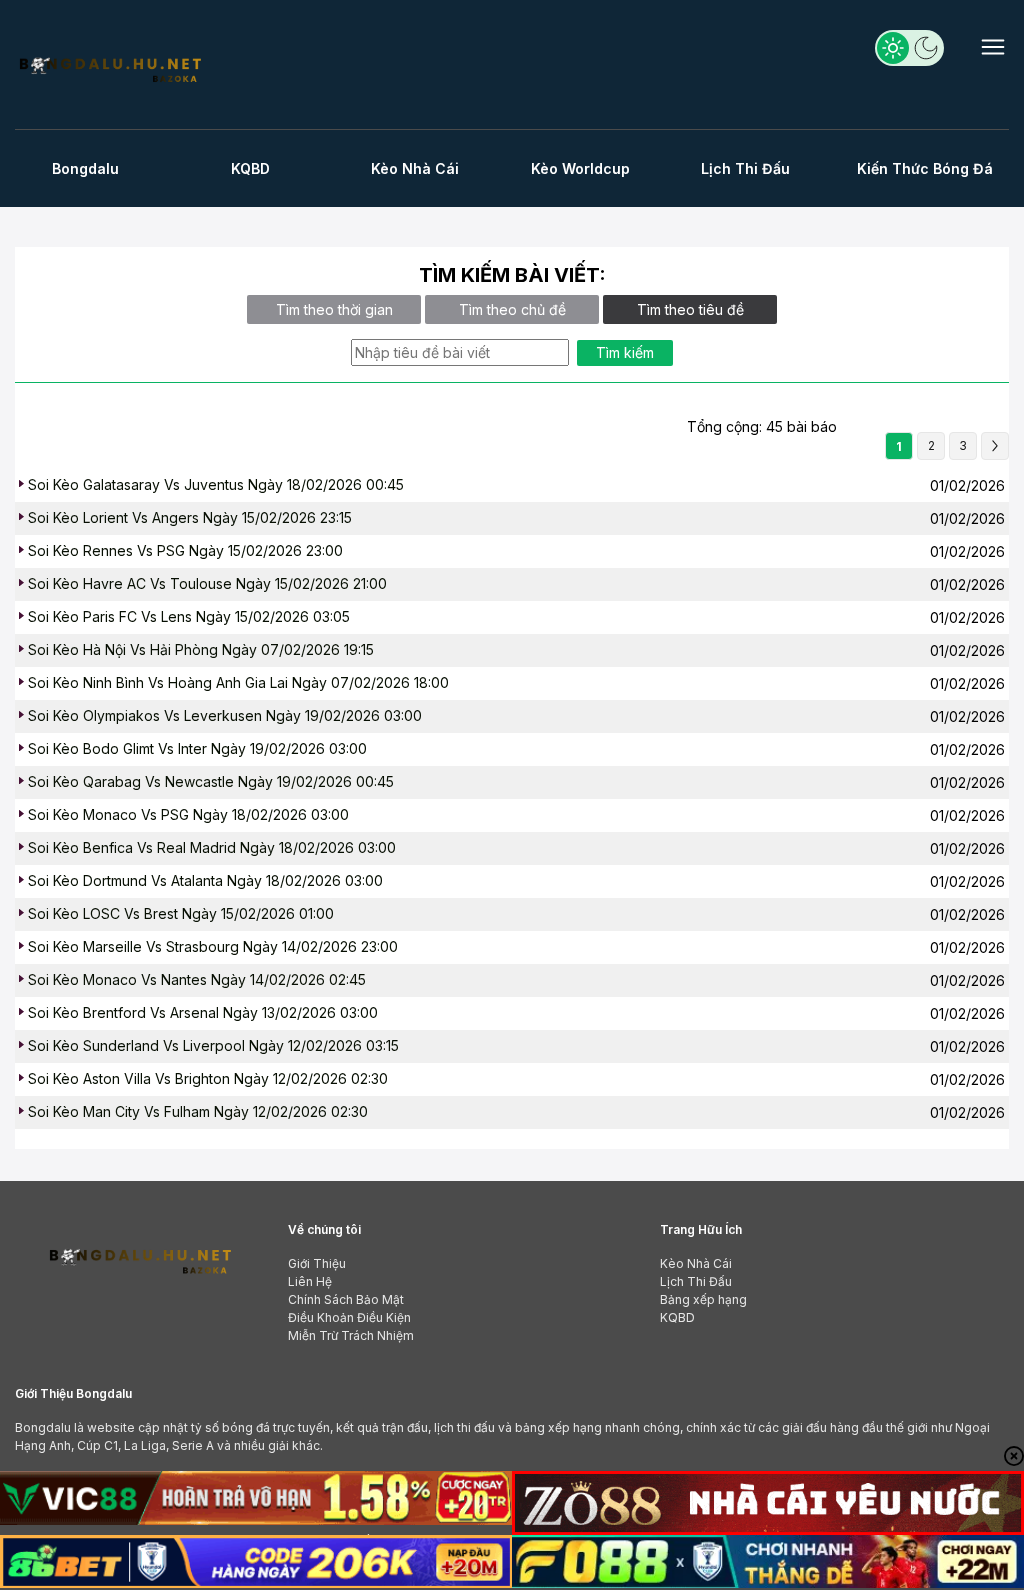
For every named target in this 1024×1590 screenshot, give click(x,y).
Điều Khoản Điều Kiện (349, 1317)
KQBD (250, 168)
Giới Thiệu (317, 1263)
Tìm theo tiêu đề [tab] (690, 309)
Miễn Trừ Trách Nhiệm (351, 1335)
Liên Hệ (310, 1281)
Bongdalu (85, 168)
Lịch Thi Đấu (745, 168)
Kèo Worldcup (580, 168)
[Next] (995, 446)
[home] (109, 67)
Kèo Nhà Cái (415, 168)
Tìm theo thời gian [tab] (334, 309)
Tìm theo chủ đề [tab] (512, 309)
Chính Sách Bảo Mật (346, 1299)
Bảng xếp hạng (703, 1299)
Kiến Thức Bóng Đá (925, 168)
